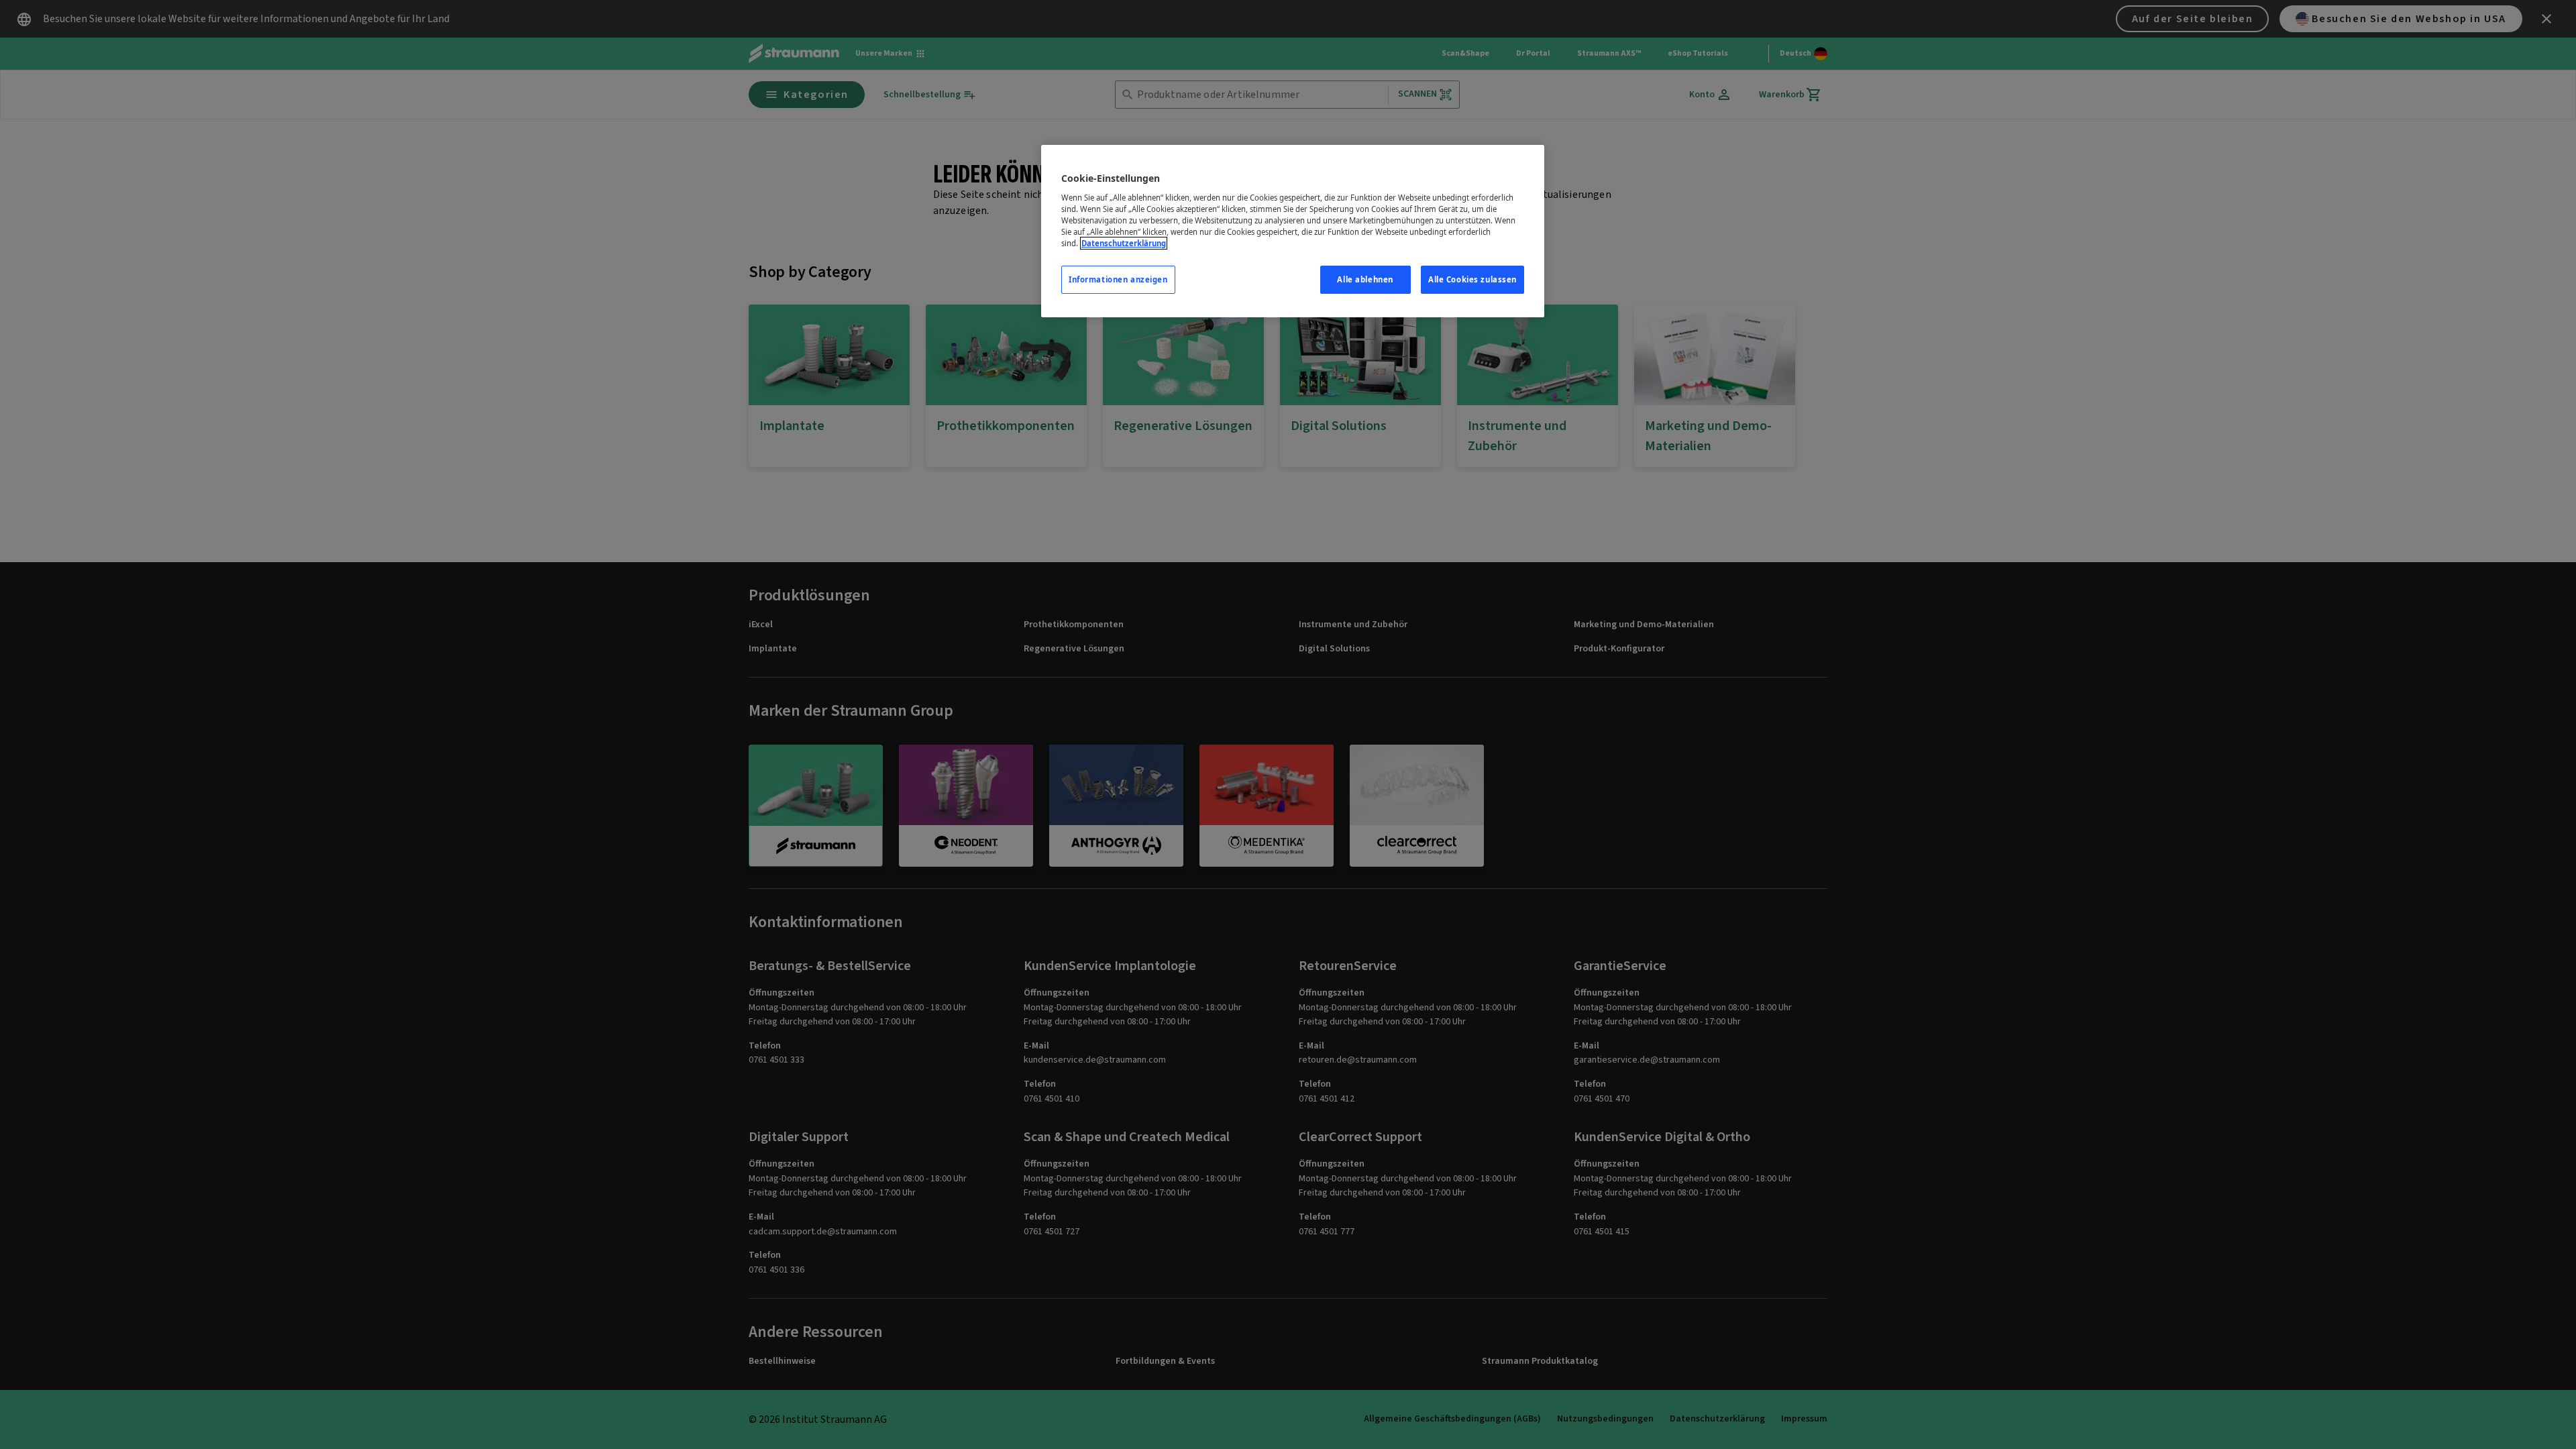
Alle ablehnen (1365, 279)
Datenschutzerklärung (1124, 243)
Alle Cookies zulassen (1472, 279)
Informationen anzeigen (1118, 279)
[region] (1293, 231)
